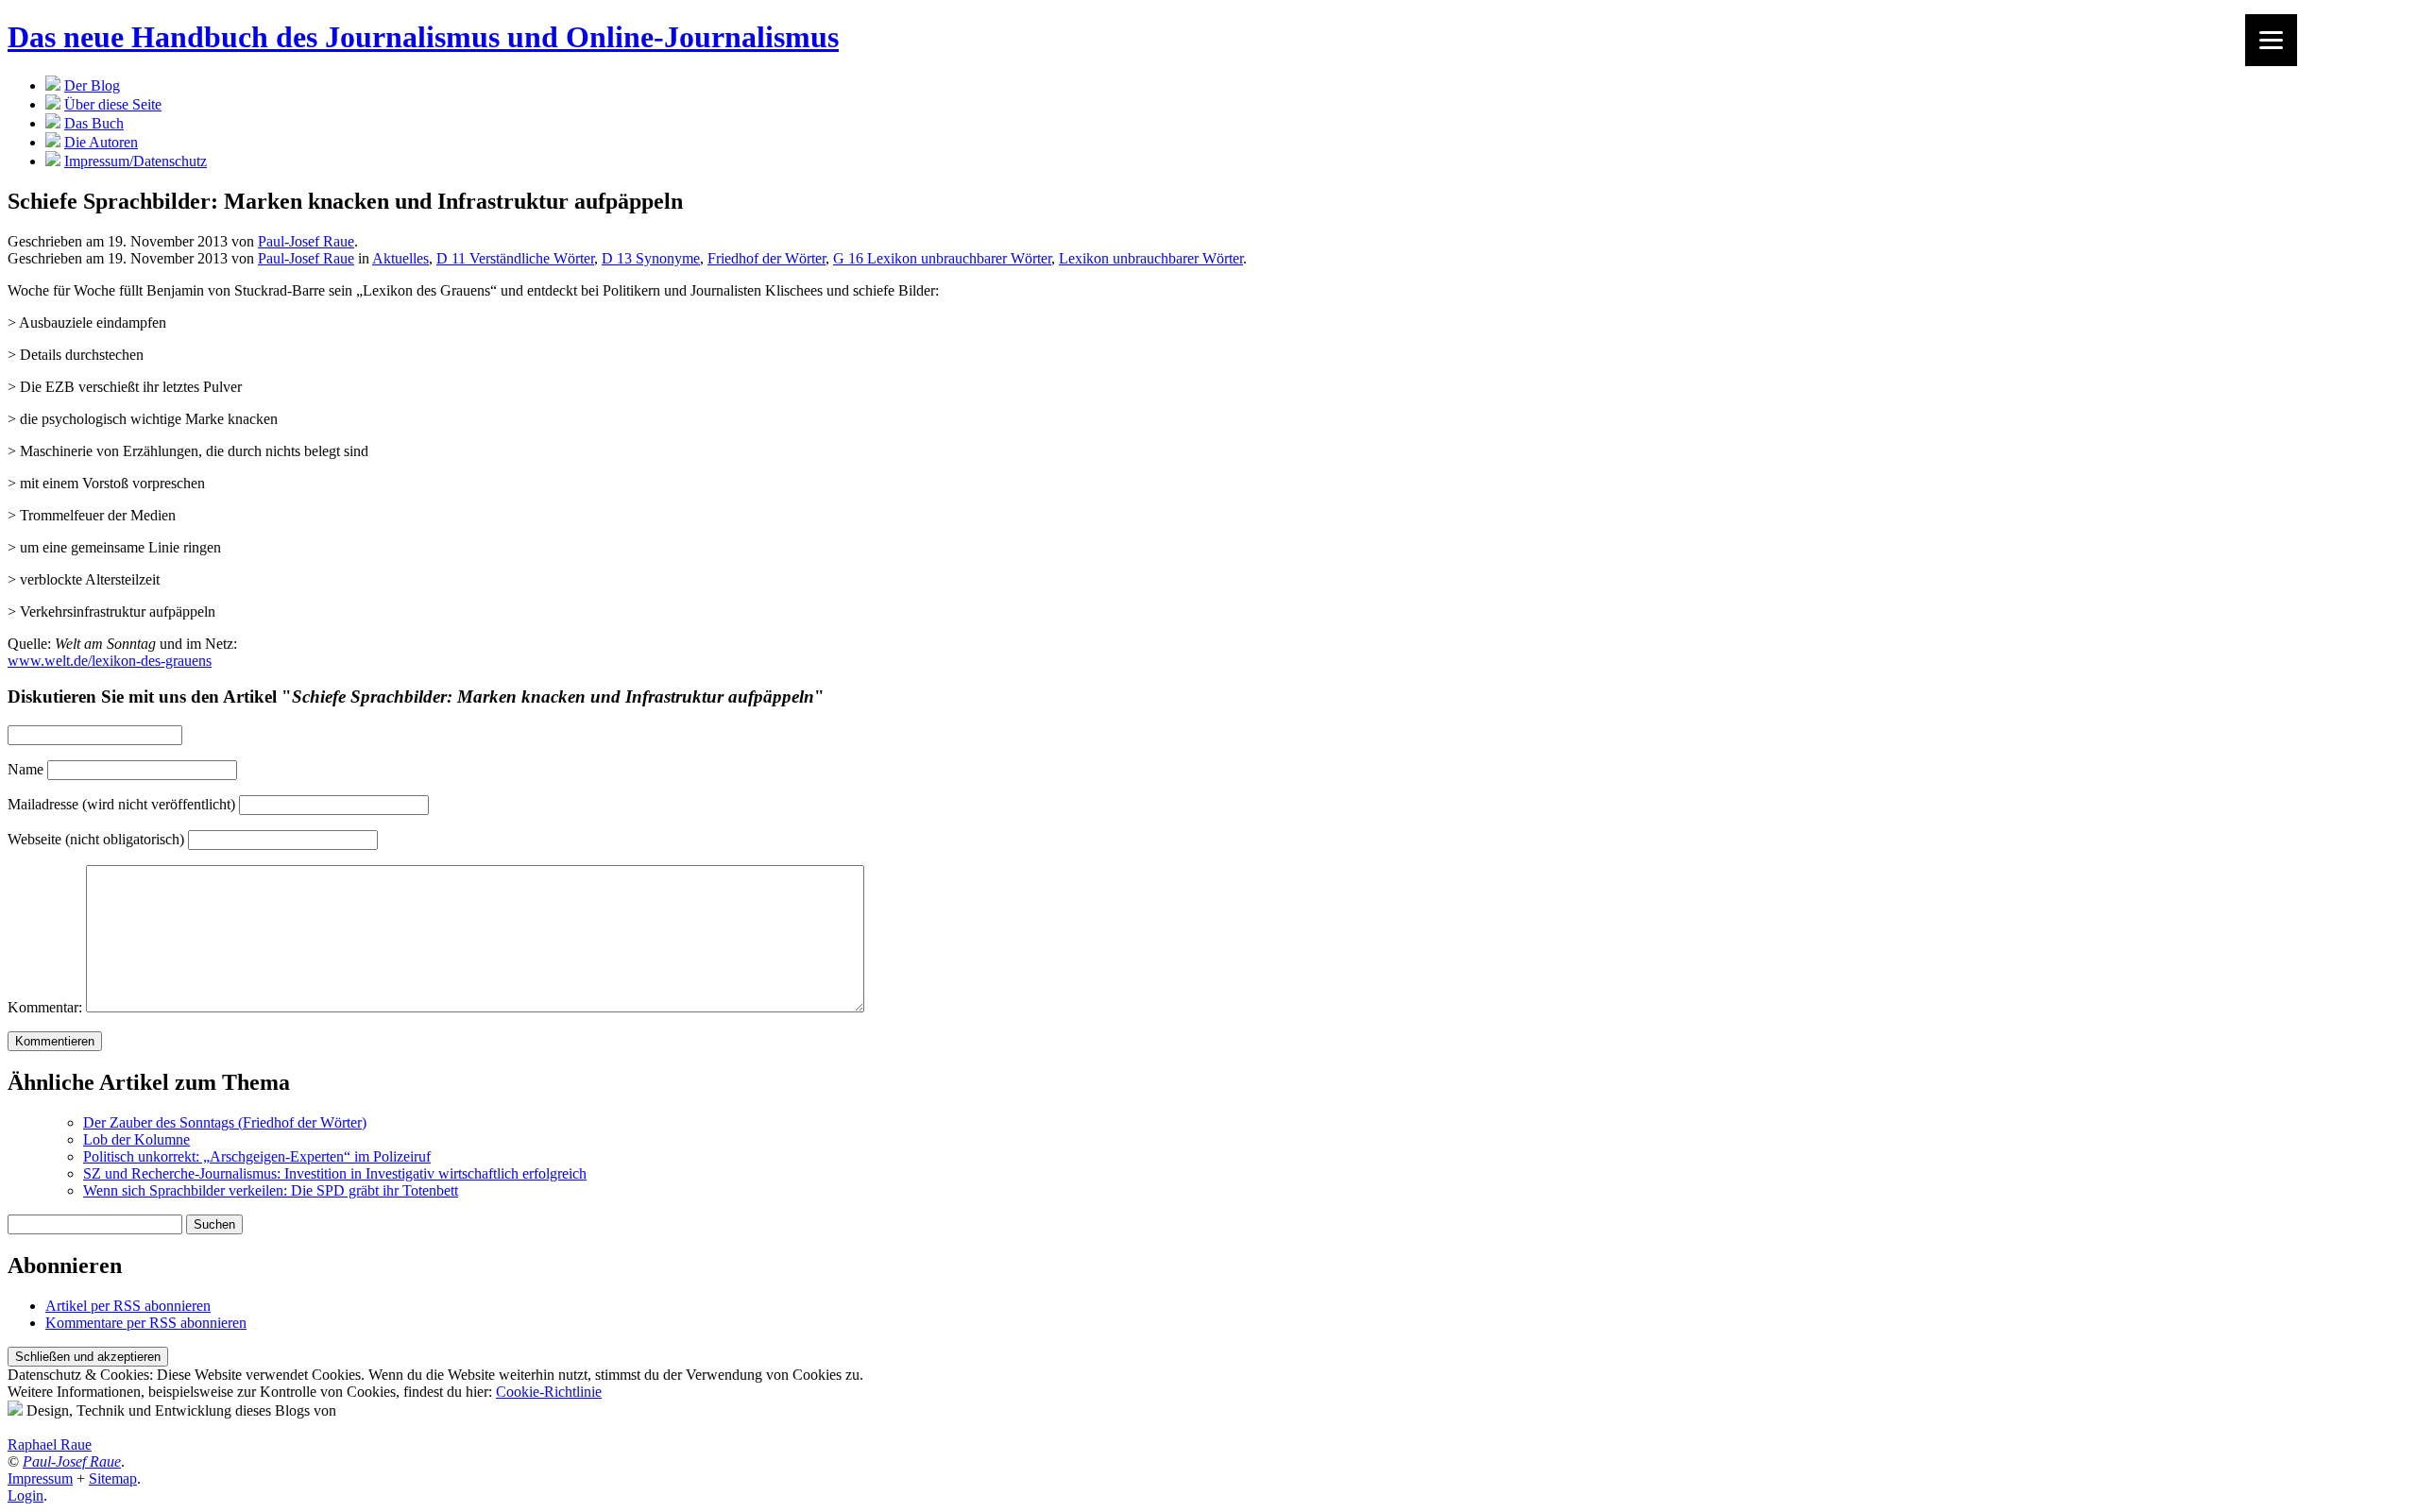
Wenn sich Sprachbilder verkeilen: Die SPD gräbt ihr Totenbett (271, 1190)
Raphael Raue (50, 1444)
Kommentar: (45, 1007)
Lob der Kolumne (136, 1139)
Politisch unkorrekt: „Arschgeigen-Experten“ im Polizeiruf (257, 1156)
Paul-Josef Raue (306, 241)
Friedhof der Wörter (766, 258)
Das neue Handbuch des (423, 37)
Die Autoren (101, 142)
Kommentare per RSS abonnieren (146, 1323)
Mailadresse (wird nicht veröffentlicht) (121, 804)
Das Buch (94, 123)
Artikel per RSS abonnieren (128, 1306)
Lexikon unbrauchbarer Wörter (1151, 258)
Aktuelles (400, 258)
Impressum (40, 1478)
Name (26, 769)
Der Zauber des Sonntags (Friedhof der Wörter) (225, 1122)
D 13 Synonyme (651, 258)
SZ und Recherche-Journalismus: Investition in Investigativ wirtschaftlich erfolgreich (335, 1173)
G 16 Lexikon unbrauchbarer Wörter (942, 258)
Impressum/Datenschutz (136, 161)
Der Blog (92, 85)
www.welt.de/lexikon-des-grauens (110, 661)
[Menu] (2271, 40)
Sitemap (113, 1478)
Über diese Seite (113, 104)
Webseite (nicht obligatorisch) (96, 839)
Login (26, 1495)
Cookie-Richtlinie (549, 1392)
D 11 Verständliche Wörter (515, 258)
